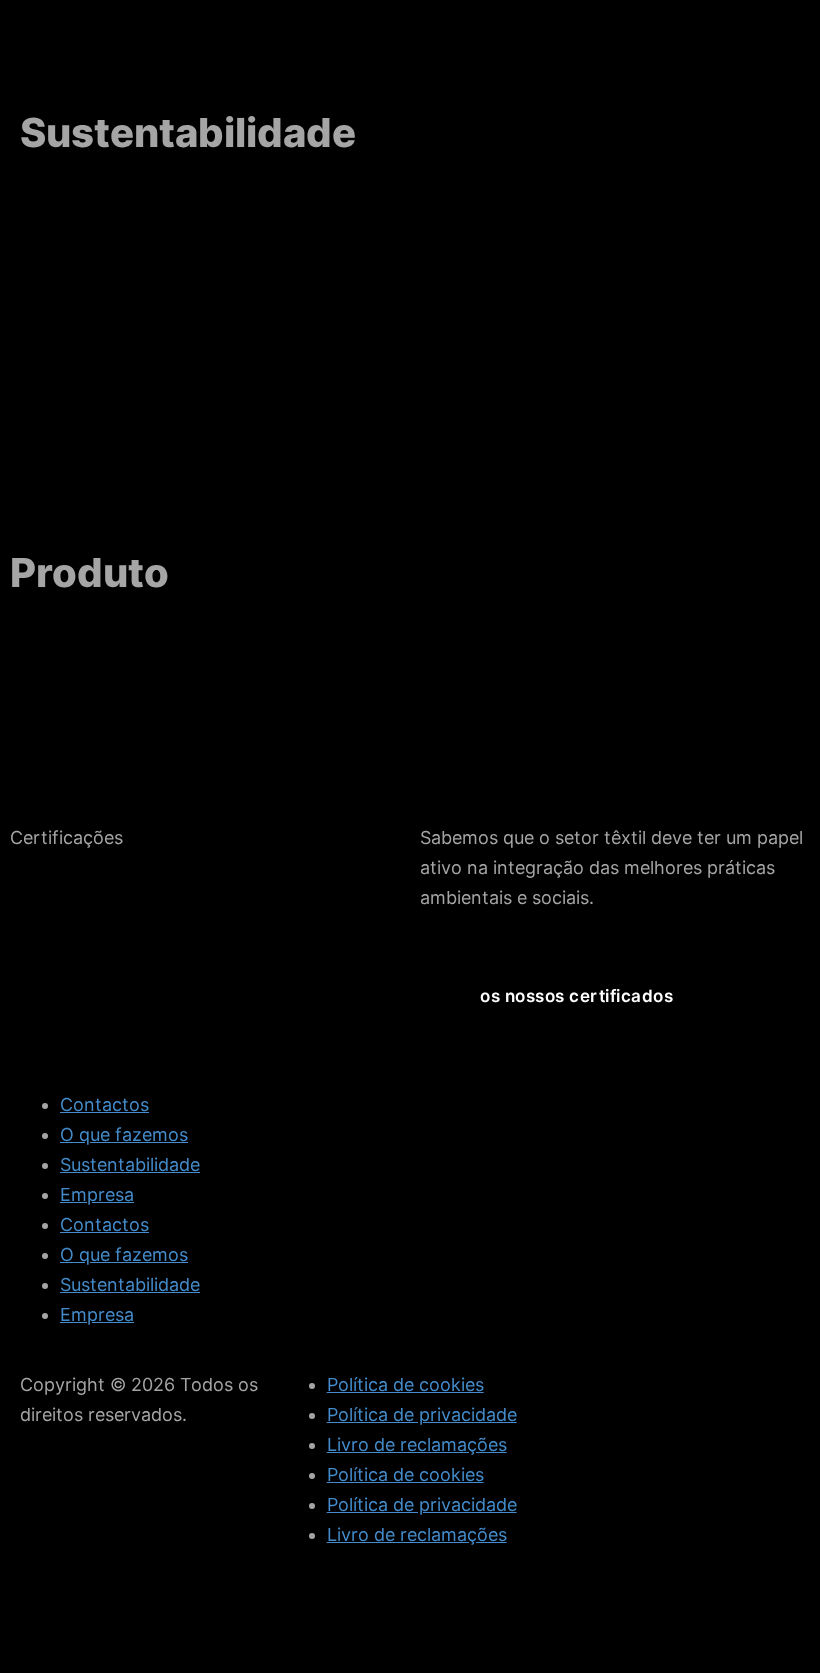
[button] (576, 996)
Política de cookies (405, 1384)
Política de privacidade (422, 1414)
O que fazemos (124, 1134)
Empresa (97, 1194)
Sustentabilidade (130, 1164)
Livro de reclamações (417, 1444)
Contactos (104, 1104)
